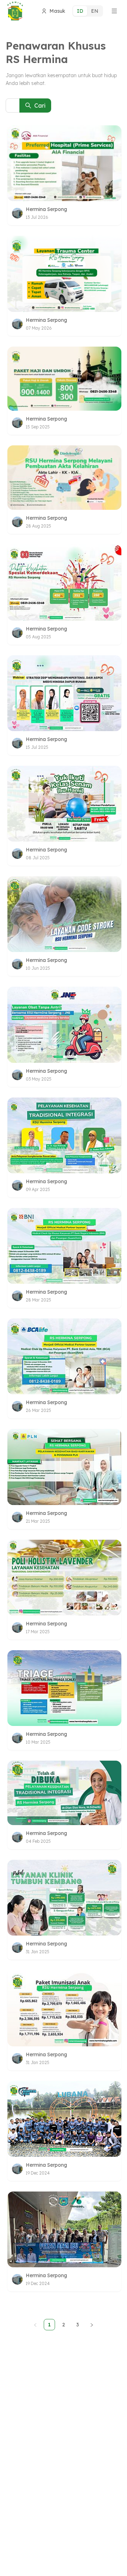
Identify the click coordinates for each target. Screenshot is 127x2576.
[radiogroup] (88, 11)
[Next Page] (92, 2325)
